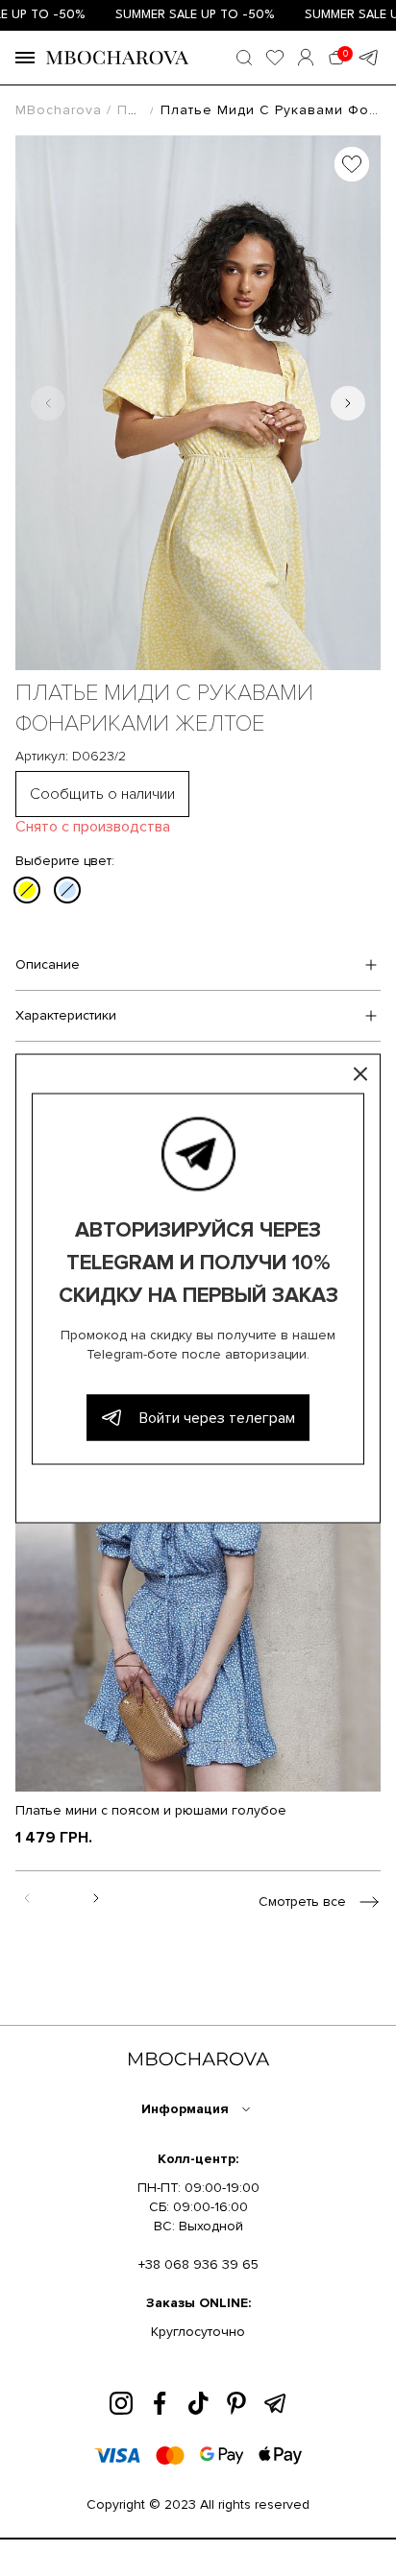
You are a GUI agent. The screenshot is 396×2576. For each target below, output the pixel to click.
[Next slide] (348, 403)
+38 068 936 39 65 (198, 2264)
